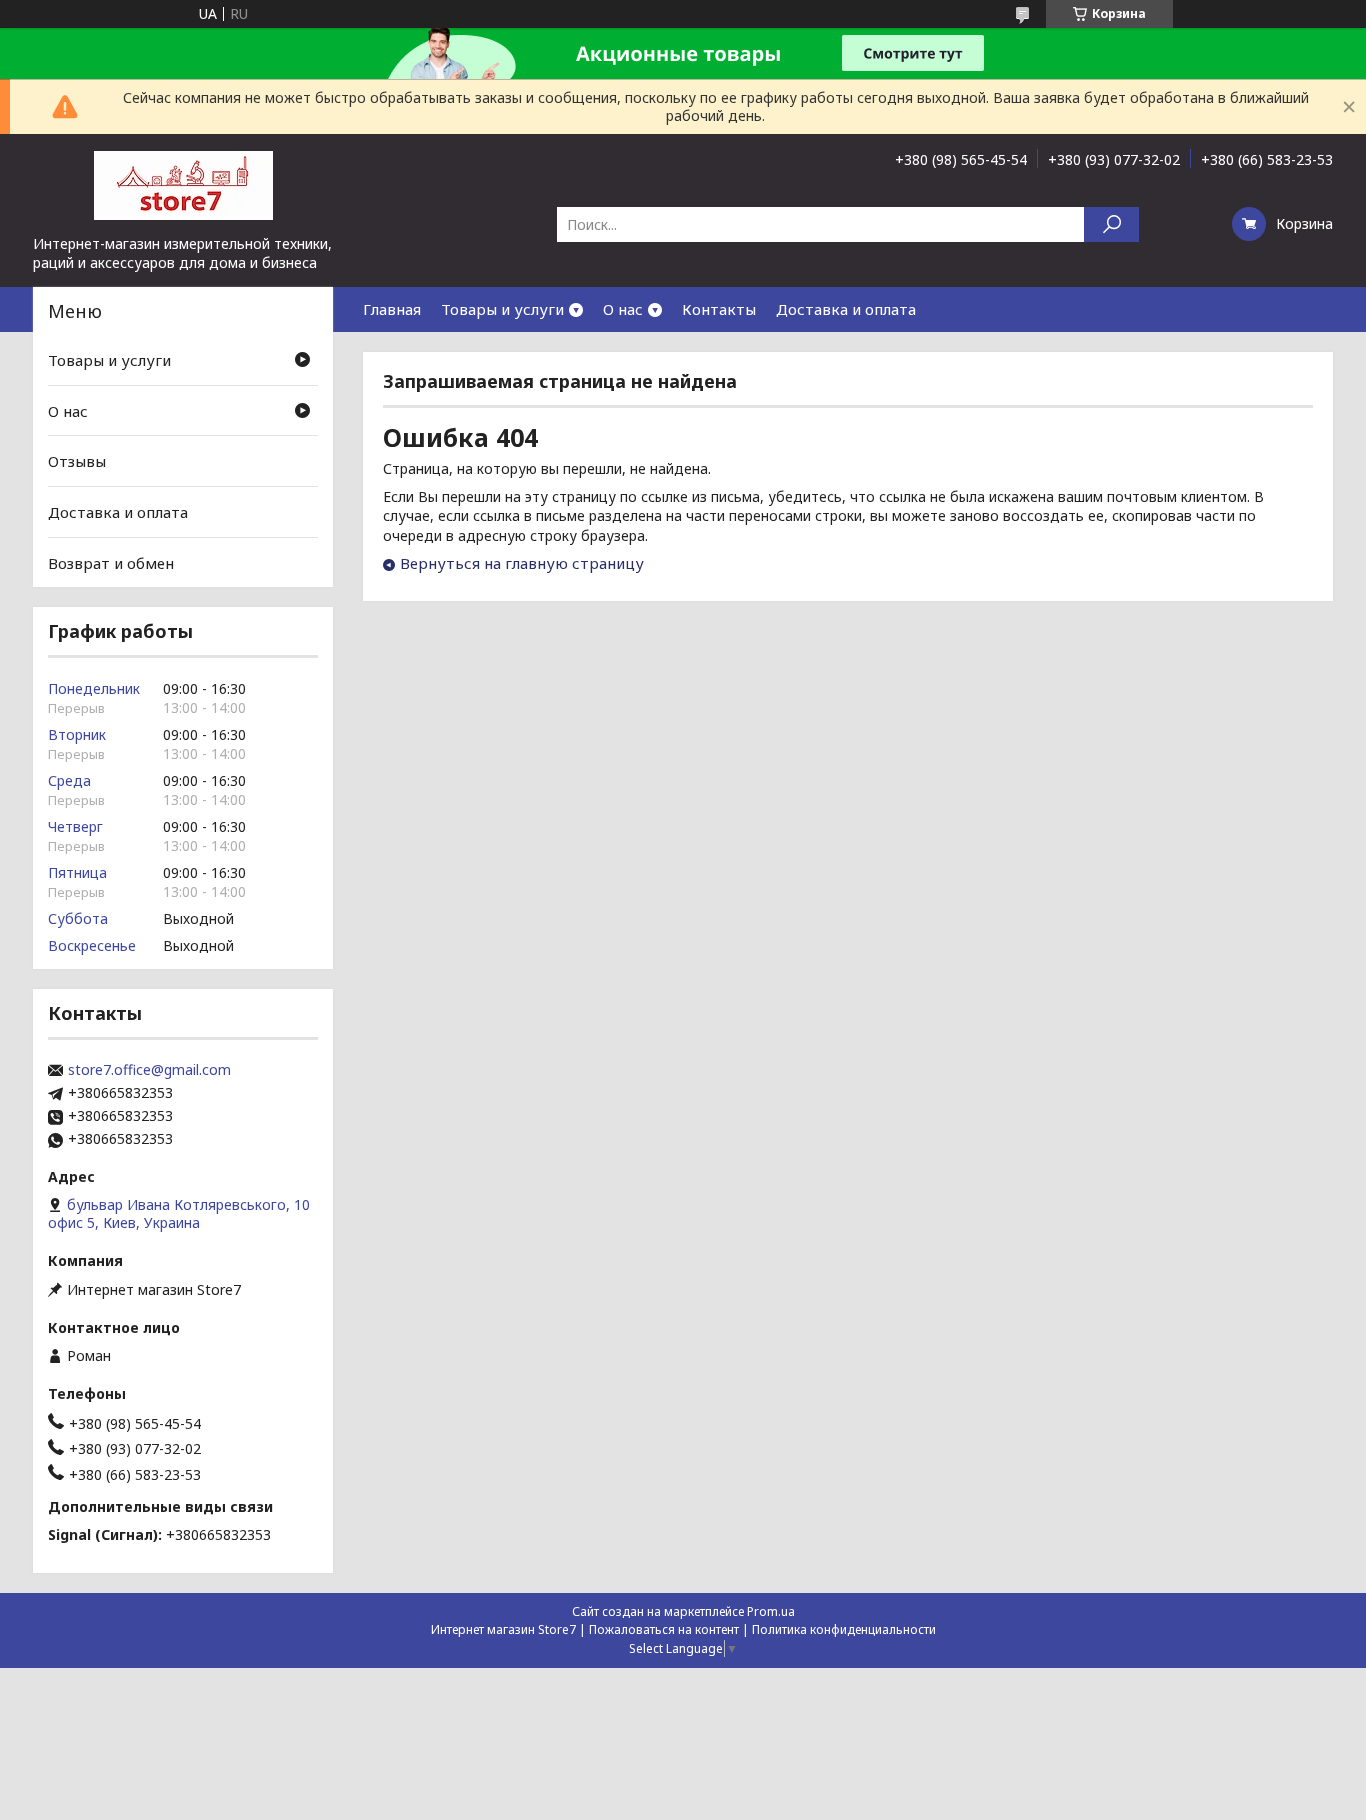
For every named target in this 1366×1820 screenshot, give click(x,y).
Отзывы (77, 461)
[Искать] (1111, 224)
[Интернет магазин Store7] (183, 184)
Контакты (719, 309)
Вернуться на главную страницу (522, 563)
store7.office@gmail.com (149, 1070)
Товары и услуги (502, 309)
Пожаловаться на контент (664, 1629)
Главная (392, 309)
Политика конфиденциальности (844, 1629)
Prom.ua (771, 1611)
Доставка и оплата (846, 309)
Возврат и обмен (111, 562)
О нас (623, 309)
